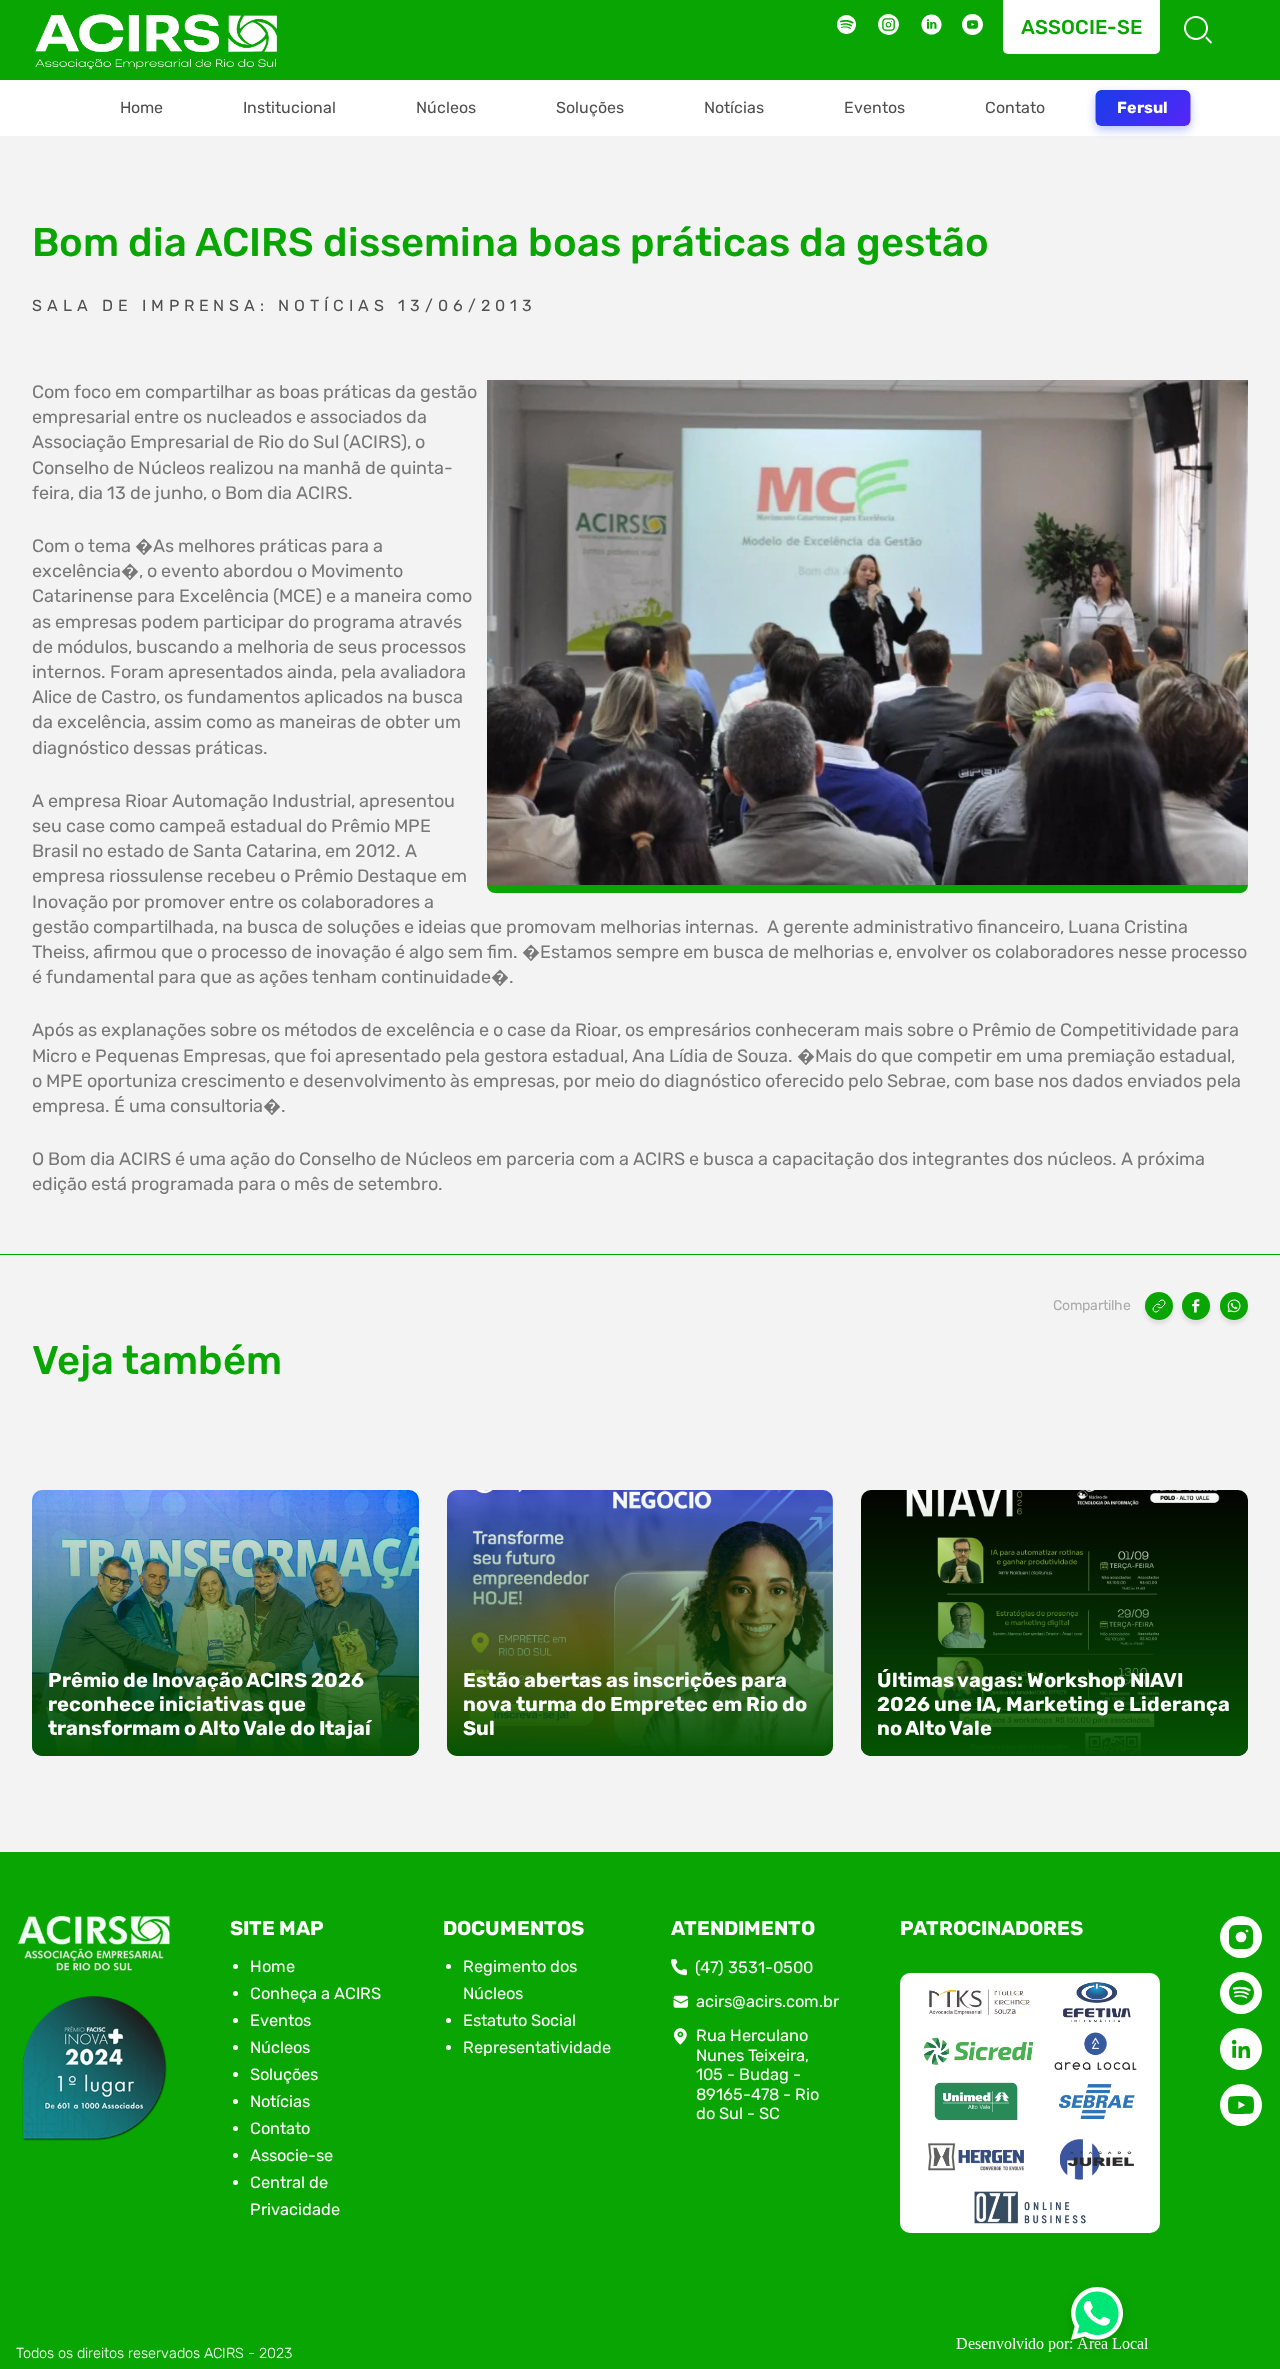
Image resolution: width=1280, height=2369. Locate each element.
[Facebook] (1196, 1306)
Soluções (590, 107)
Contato (1015, 107)
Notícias (734, 107)
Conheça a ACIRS (315, 1993)
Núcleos (446, 107)
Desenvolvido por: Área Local (1052, 2343)
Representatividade (537, 2047)
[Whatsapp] (1097, 2319)
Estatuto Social (519, 2020)
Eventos (874, 107)
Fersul (1142, 107)
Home (141, 107)
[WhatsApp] (1234, 1306)
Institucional (289, 107)
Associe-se (1081, 27)
